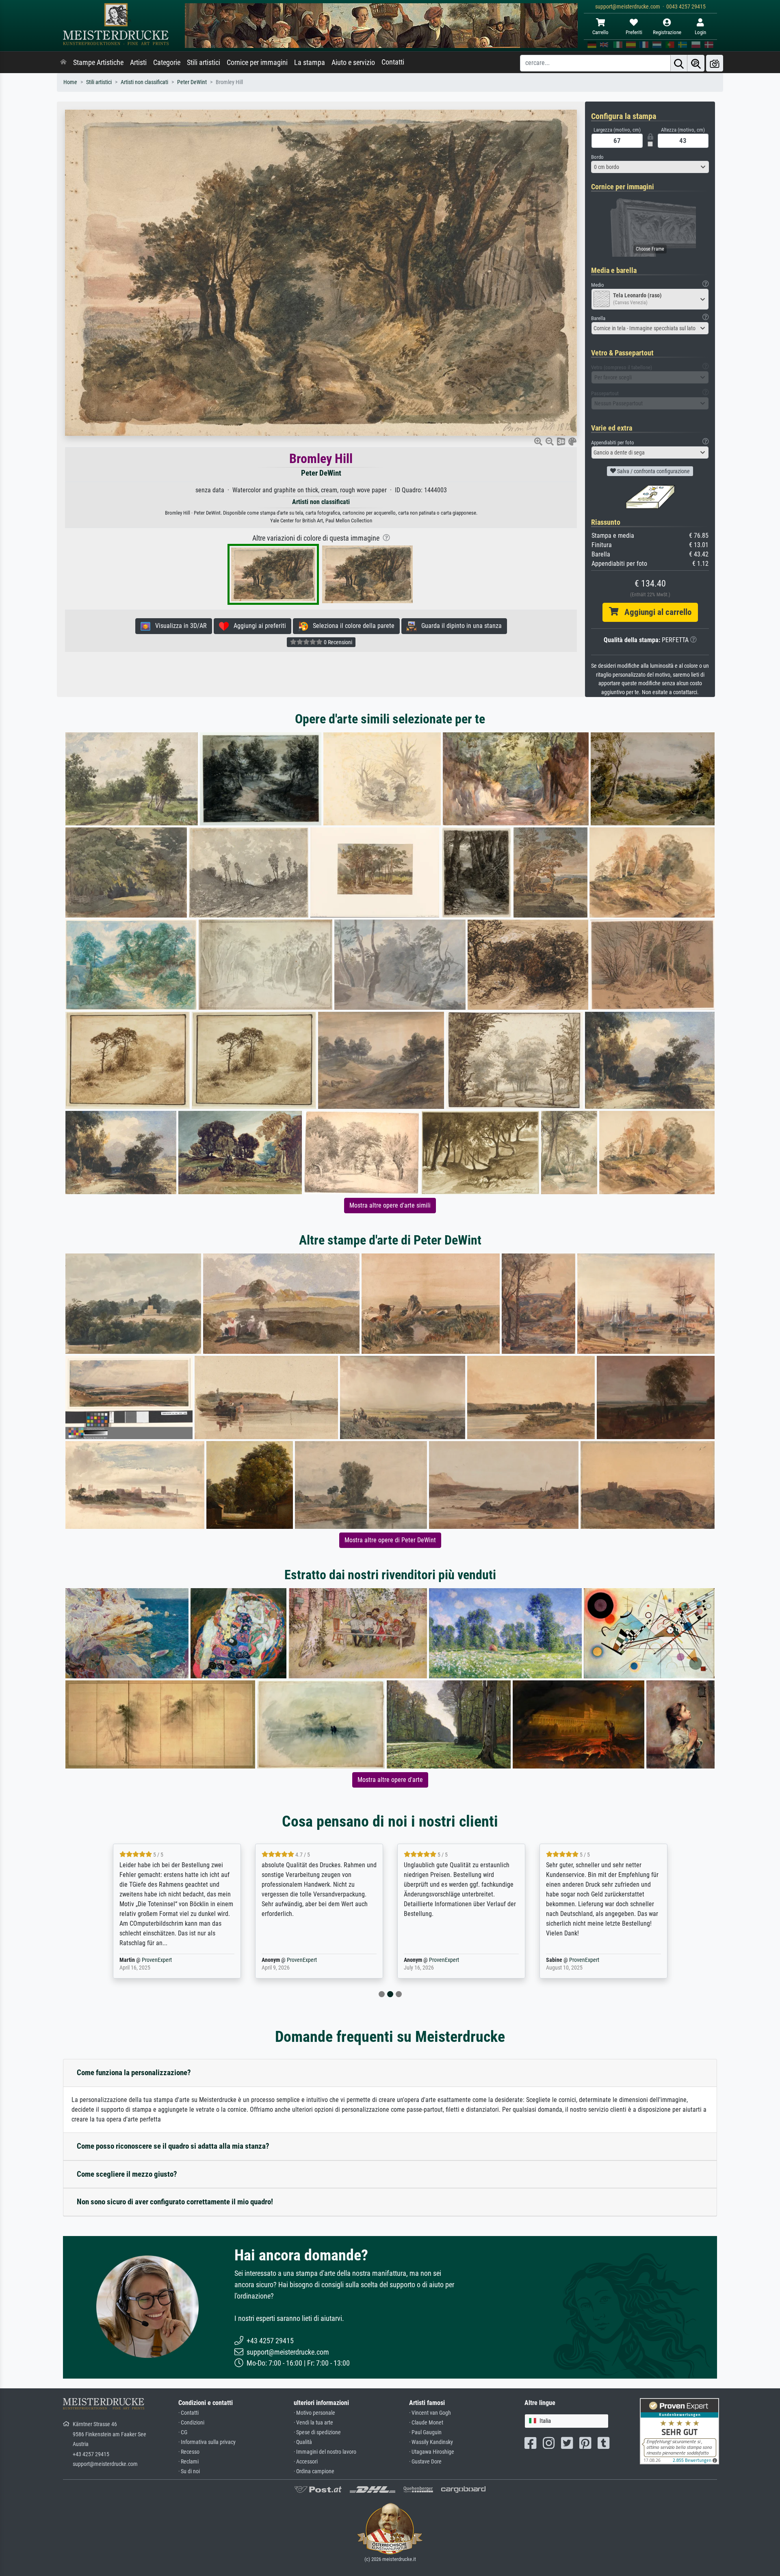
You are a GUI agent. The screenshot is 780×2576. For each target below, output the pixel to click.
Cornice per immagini (257, 63)
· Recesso (189, 2452)
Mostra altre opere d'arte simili (390, 1205)
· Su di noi (189, 2471)
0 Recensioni (337, 642)
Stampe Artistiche (98, 63)
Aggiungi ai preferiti (257, 626)
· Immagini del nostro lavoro (325, 2452)
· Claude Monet (426, 2423)
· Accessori (306, 2462)
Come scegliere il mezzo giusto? (127, 2174)
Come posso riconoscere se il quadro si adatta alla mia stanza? (173, 2146)
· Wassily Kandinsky (431, 2442)
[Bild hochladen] (715, 63)
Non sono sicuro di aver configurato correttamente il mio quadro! (175, 2202)
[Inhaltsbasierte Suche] (696, 63)
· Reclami (188, 2462)
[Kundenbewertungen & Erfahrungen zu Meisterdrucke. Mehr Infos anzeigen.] (679, 2431)
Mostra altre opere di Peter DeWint (390, 1540)
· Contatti (188, 2413)
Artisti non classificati (144, 82)
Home (70, 82)
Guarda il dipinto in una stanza (459, 626)
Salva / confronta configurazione (653, 471)
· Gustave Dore (425, 2462)
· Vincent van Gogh (430, 2413)
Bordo (597, 157)
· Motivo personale (314, 2413)
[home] (63, 63)
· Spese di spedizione (317, 2432)
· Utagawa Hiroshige (432, 2452)
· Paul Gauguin (425, 2432)
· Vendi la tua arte (313, 2423)
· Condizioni (191, 2423)
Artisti (138, 63)
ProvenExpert (152, 1960)
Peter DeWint (192, 82)
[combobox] (650, 167)
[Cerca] (679, 63)
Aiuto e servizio (353, 63)
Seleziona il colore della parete (351, 626)
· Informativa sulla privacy (207, 2442)
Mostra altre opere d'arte (390, 1780)
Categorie (167, 63)
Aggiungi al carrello (655, 612)
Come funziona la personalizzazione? (134, 2073)
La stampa (310, 63)
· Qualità (303, 2442)
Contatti (393, 62)
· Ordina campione (314, 2471)
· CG (183, 2432)
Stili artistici (204, 63)
